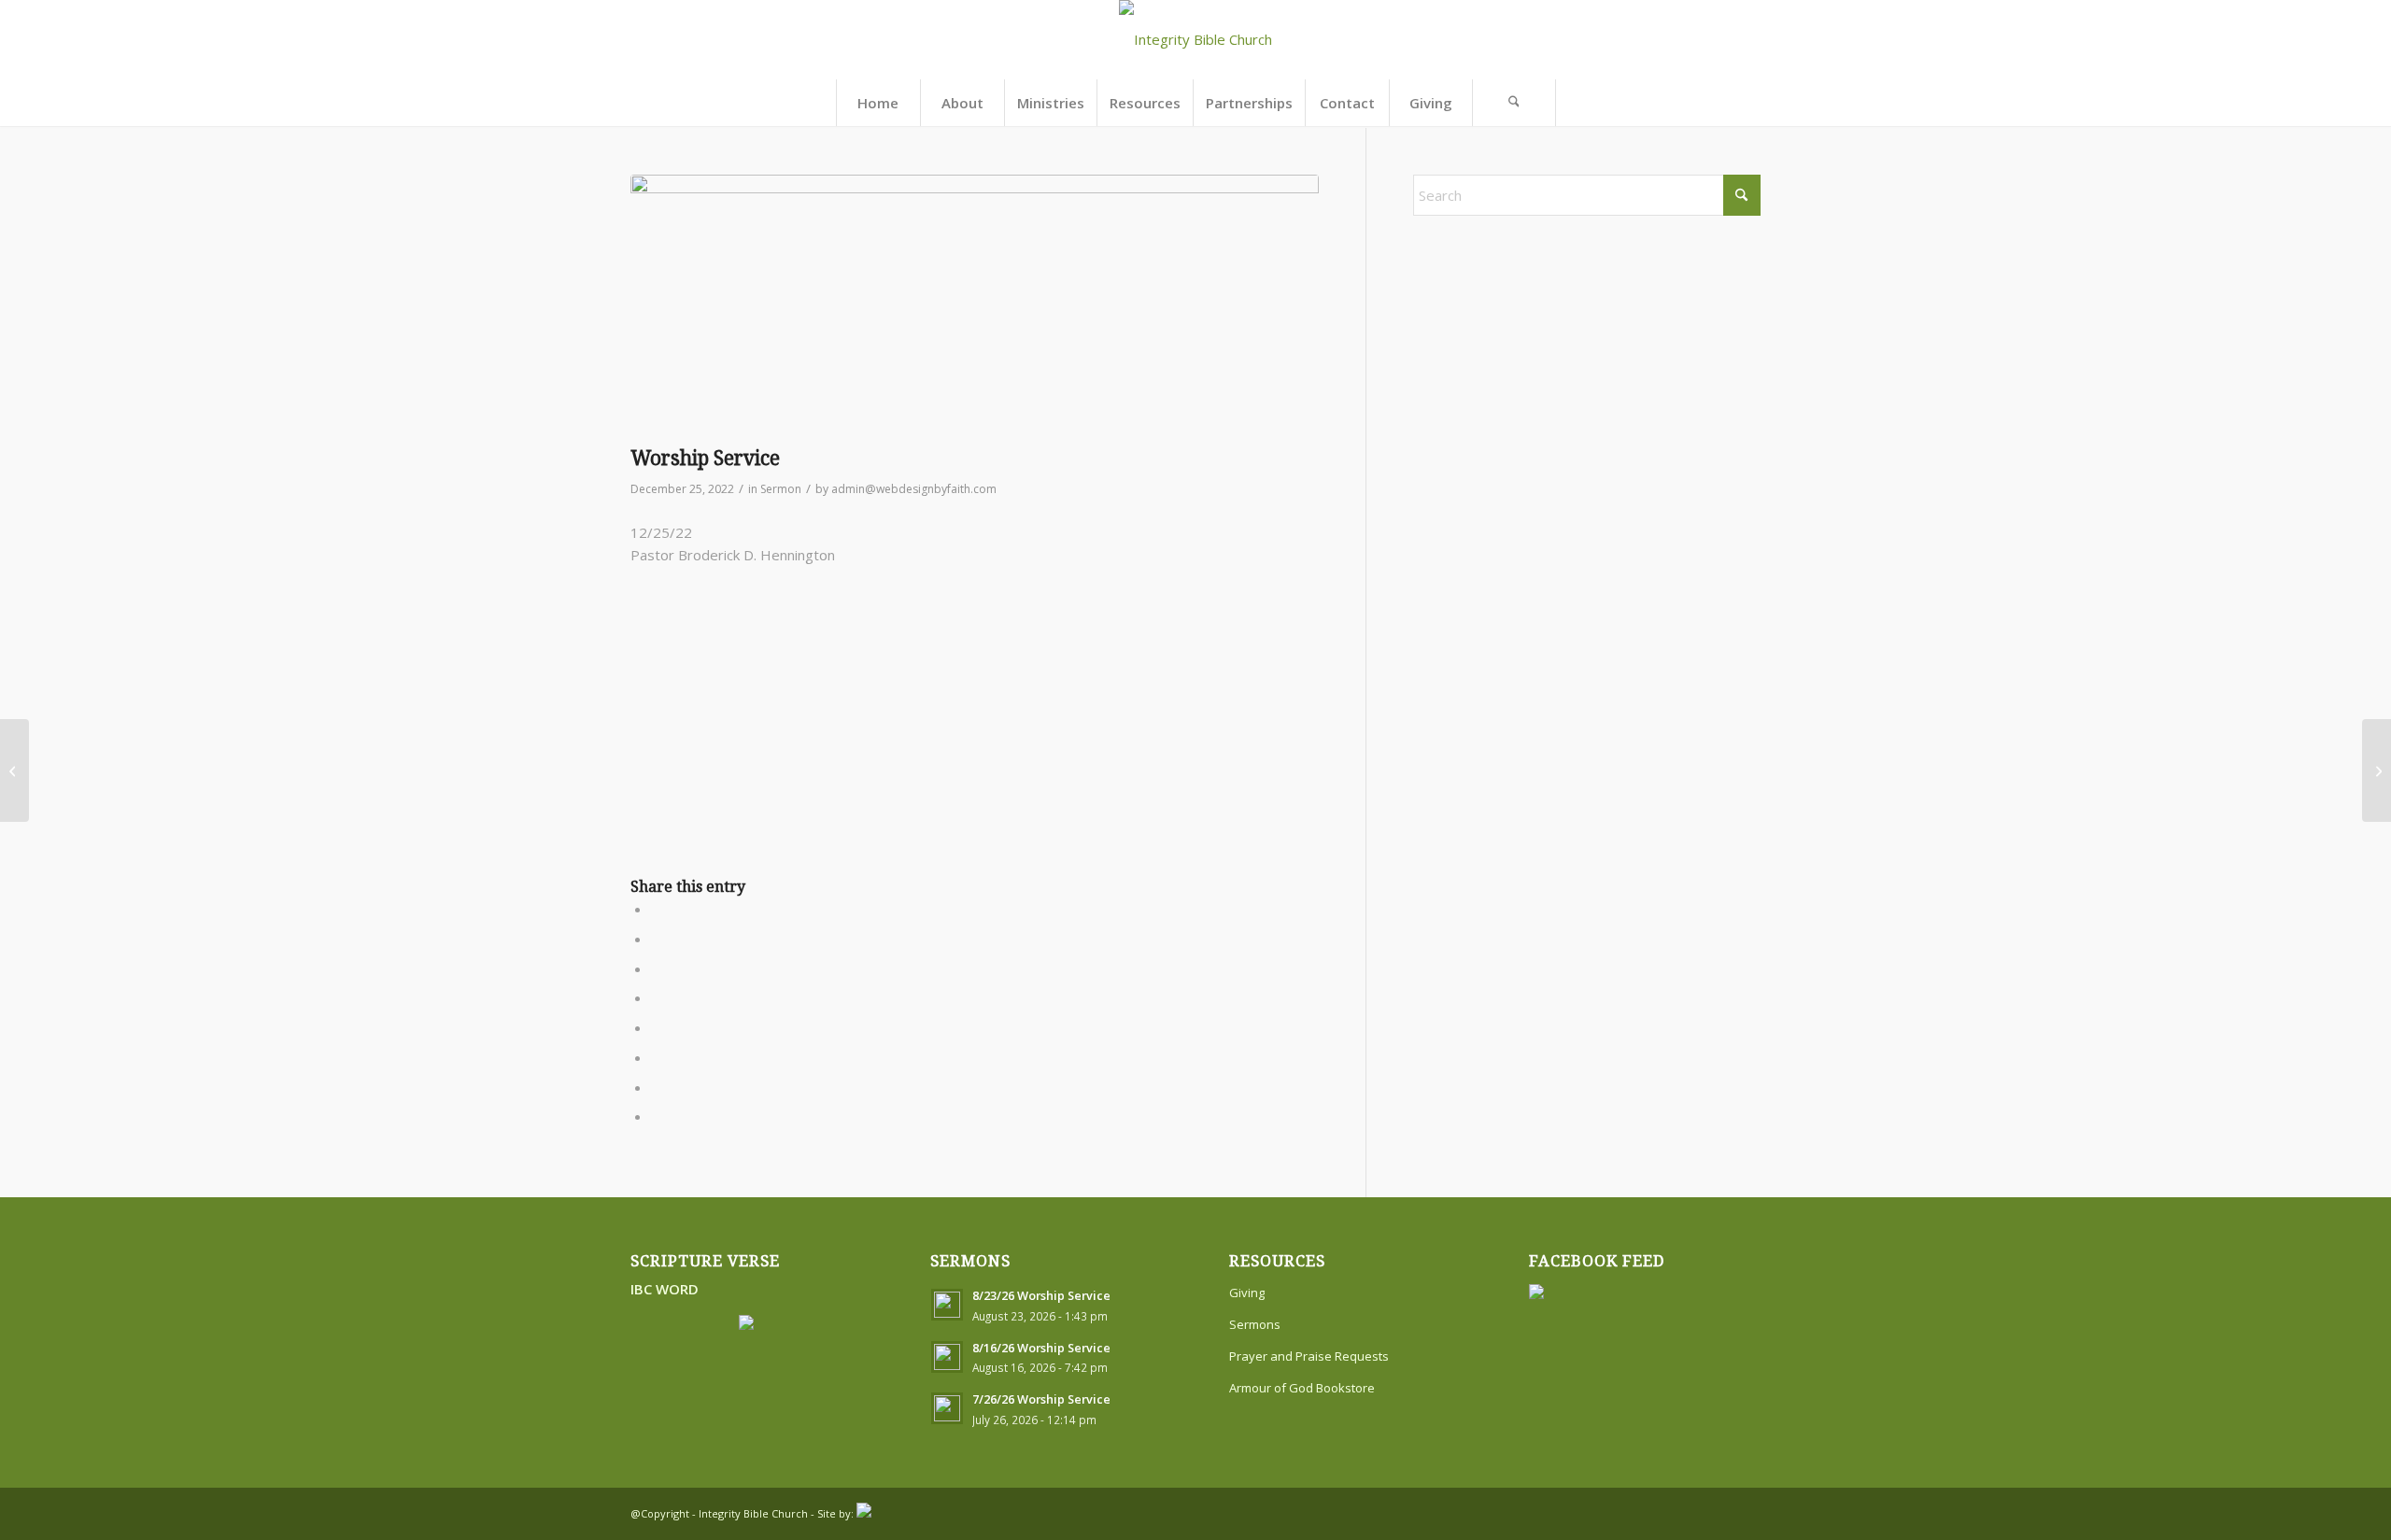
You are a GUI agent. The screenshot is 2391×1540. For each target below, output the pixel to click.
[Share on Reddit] (657, 1087)
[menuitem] (878, 103)
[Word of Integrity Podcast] (14, 770)
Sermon (781, 489)
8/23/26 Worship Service (1041, 1295)
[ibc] (1195, 40)
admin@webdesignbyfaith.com (914, 489)
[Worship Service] (2377, 770)
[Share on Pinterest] (657, 968)
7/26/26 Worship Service (1041, 1399)
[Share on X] (657, 939)
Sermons (1255, 1324)
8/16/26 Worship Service (1041, 1348)
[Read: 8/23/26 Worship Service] (947, 1305)
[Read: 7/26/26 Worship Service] (947, 1408)
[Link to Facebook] (1719, 1512)
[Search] (1514, 103)
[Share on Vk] (657, 1057)
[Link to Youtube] (1747, 1512)
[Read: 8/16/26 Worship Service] (947, 1357)
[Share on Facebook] (657, 909)
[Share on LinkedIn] (657, 997)
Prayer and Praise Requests (1309, 1356)
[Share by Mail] (657, 1116)
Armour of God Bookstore (1302, 1388)
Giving (1247, 1293)
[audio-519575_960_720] (975, 305)
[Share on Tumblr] (657, 1027)
